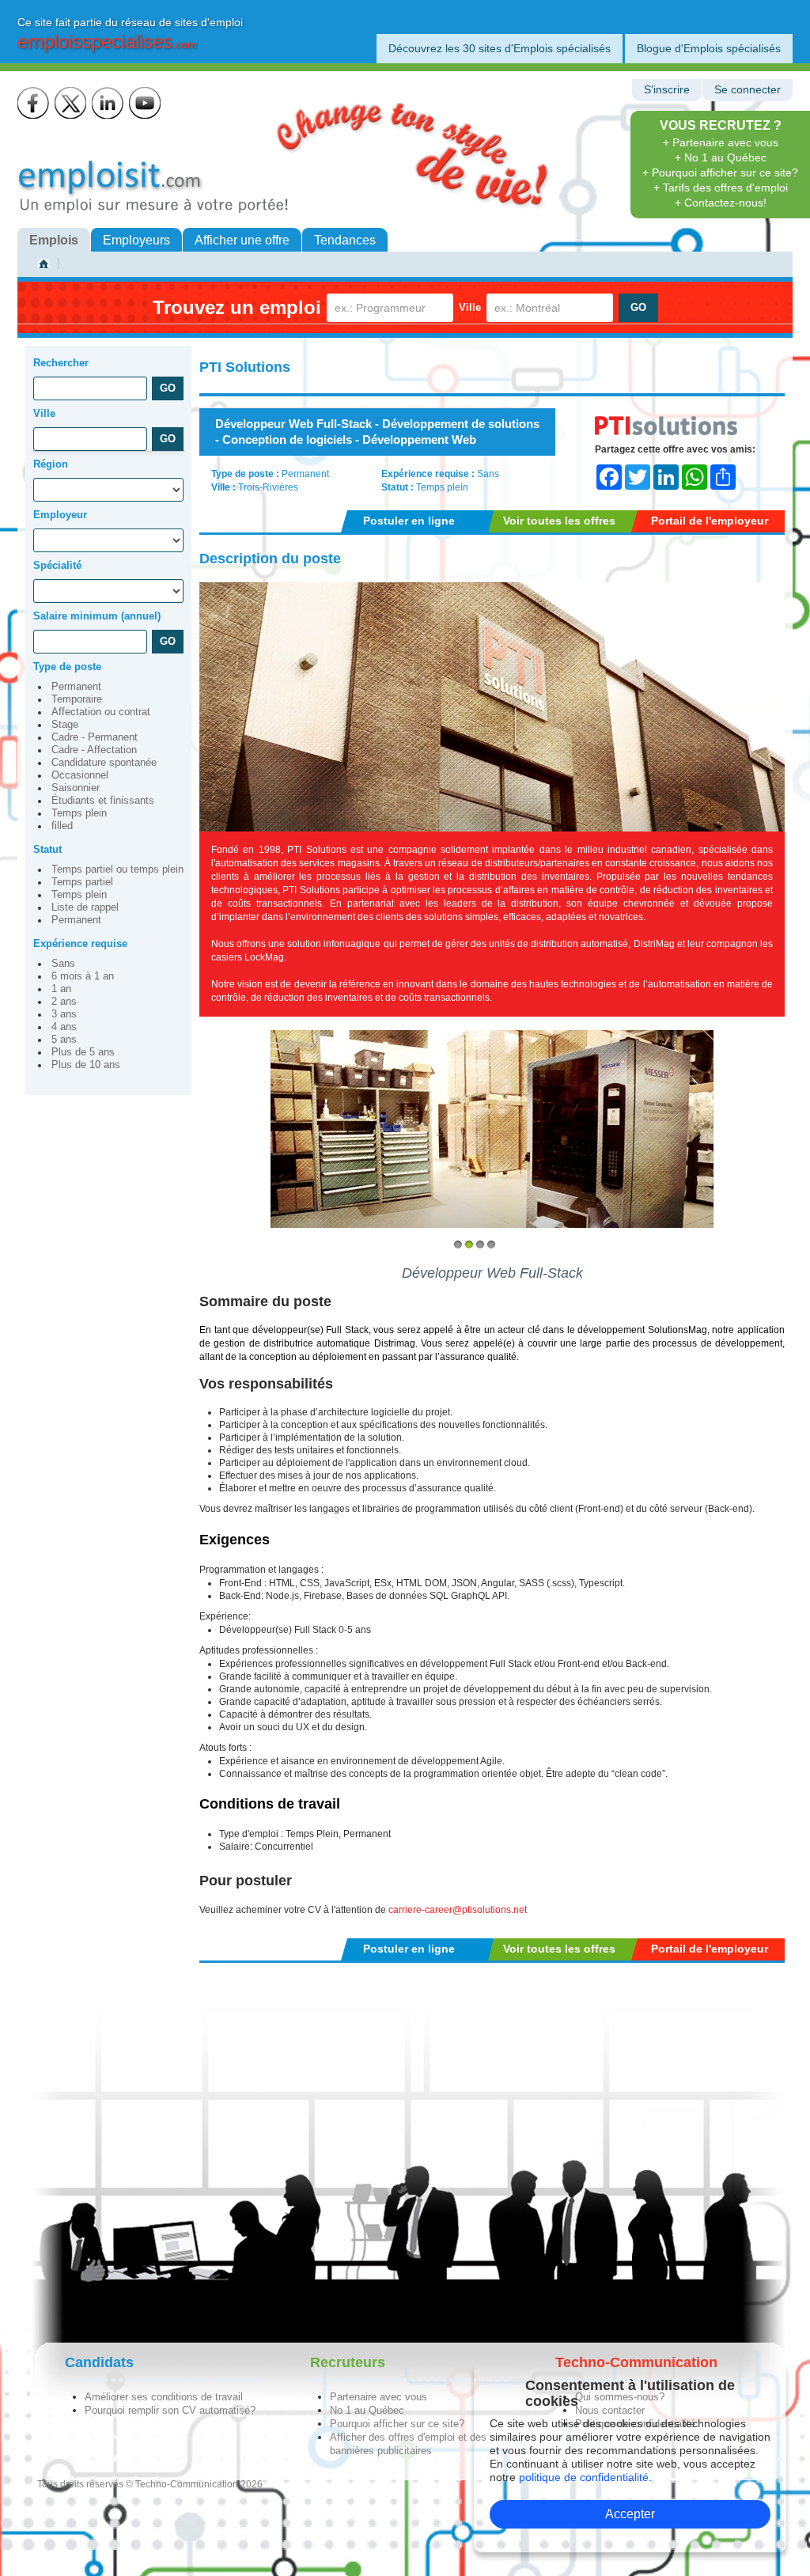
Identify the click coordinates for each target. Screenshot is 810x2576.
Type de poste (67, 667)
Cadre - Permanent (95, 737)
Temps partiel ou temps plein (117, 869)
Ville (470, 307)
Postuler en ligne (409, 521)
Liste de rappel (85, 907)
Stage (65, 725)
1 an (61, 989)
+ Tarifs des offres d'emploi (721, 188)
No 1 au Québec (367, 2410)
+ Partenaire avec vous (721, 142)
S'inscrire (667, 90)
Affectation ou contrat (101, 712)
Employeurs (136, 240)
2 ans (64, 1002)
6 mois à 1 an (83, 976)
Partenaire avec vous (379, 2397)
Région (51, 464)
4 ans (64, 1027)
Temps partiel (82, 882)
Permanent (76, 687)
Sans (63, 964)
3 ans (64, 1014)
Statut (47, 849)
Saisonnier (76, 788)
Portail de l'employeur (710, 521)
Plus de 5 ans (83, 1052)
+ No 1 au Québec (721, 157)
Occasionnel (80, 775)
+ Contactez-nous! (721, 203)
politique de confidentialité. (585, 2477)
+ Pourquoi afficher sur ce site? (720, 172)
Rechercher (61, 363)
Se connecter (748, 90)
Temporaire (77, 699)
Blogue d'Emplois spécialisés (709, 48)
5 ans (64, 1040)
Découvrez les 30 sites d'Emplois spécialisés (500, 48)
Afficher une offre (242, 240)
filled (62, 826)
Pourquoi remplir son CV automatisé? (170, 2410)
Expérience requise (80, 943)
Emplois (54, 240)
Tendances (345, 240)
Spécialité (57, 565)
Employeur (60, 515)
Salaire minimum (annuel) (97, 616)
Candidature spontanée (104, 763)
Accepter (630, 2514)
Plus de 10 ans (86, 1065)
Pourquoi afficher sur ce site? (397, 2424)
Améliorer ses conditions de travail (164, 2397)
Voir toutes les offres (559, 521)
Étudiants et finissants (103, 801)
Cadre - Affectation (94, 750)
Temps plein (79, 813)
